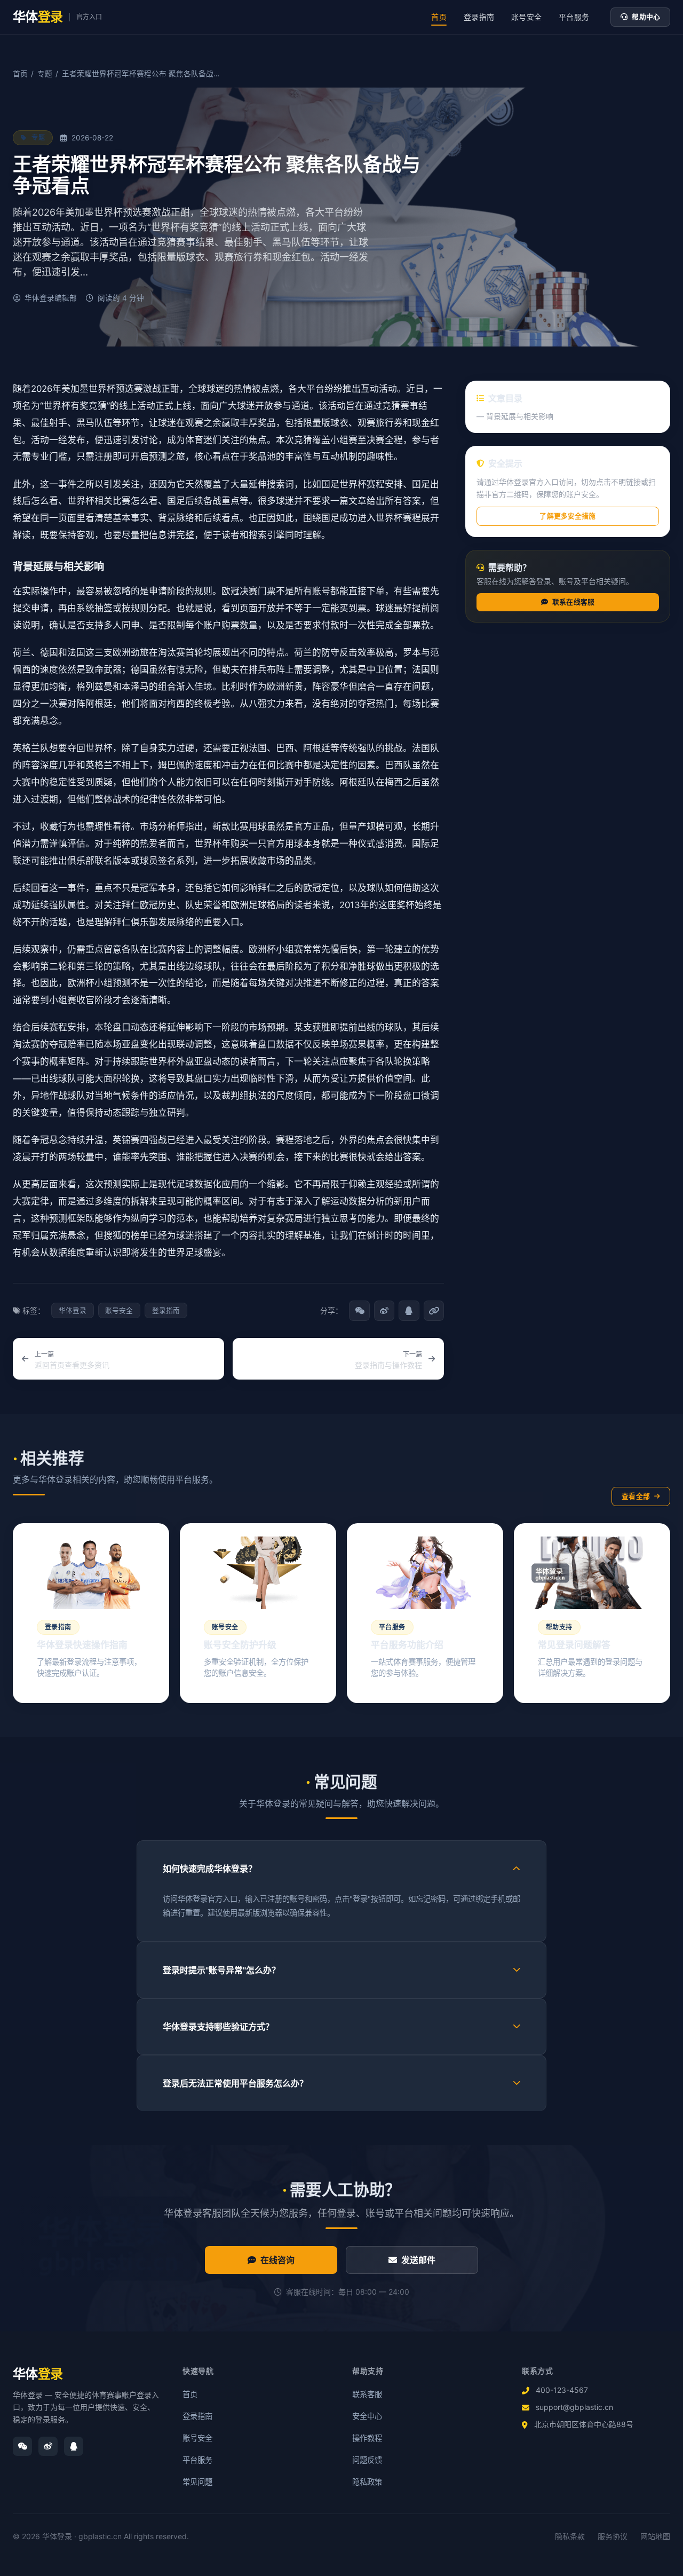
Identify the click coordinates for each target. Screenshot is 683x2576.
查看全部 (636, 1496)
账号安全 (526, 17)
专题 (45, 74)
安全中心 (367, 2416)
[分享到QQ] (409, 1311)
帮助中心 (646, 17)
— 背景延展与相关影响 (515, 416)
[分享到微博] (384, 1311)
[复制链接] (434, 1311)
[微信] (22, 2446)
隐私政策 (367, 2482)
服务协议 (613, 2536)
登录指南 (479, 17)
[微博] (48, 2446)
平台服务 (574, 17)
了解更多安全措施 (567, 516)
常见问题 (197, 2482)
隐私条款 (570, 2536)
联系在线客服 (573, 602)
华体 (38, 2374)
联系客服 (367, 2394)
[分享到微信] (359, 1311)
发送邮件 (419, 2260)
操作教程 (367, 2438)
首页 (439, 17)
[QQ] (74, 2446)
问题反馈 (367, 2460)
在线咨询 (278, 2260)
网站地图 (655, 2536)
